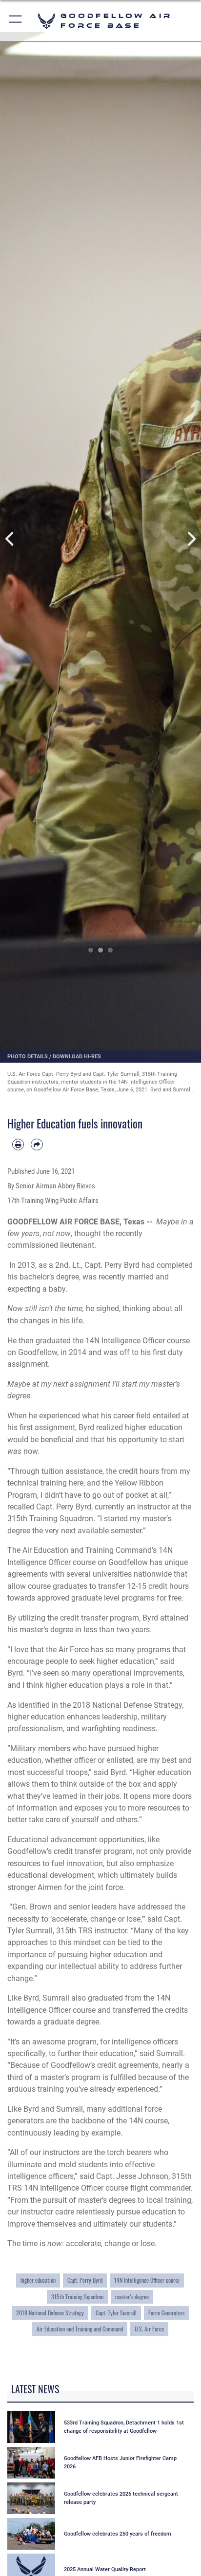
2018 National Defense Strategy (50, 2313)
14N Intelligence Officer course (147, 2280)
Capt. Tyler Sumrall (116, 2313)
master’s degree (132, 2297)
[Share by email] (37, 1145)
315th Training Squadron (77, 2297)
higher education (38, 2280)
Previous (10, 539)
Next (191, 539)
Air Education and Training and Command (80, 2329)
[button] (16, 21)
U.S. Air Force (149, 2329)
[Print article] (18, 1145)
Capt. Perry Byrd (85, 2280)
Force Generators (166, 2313)
